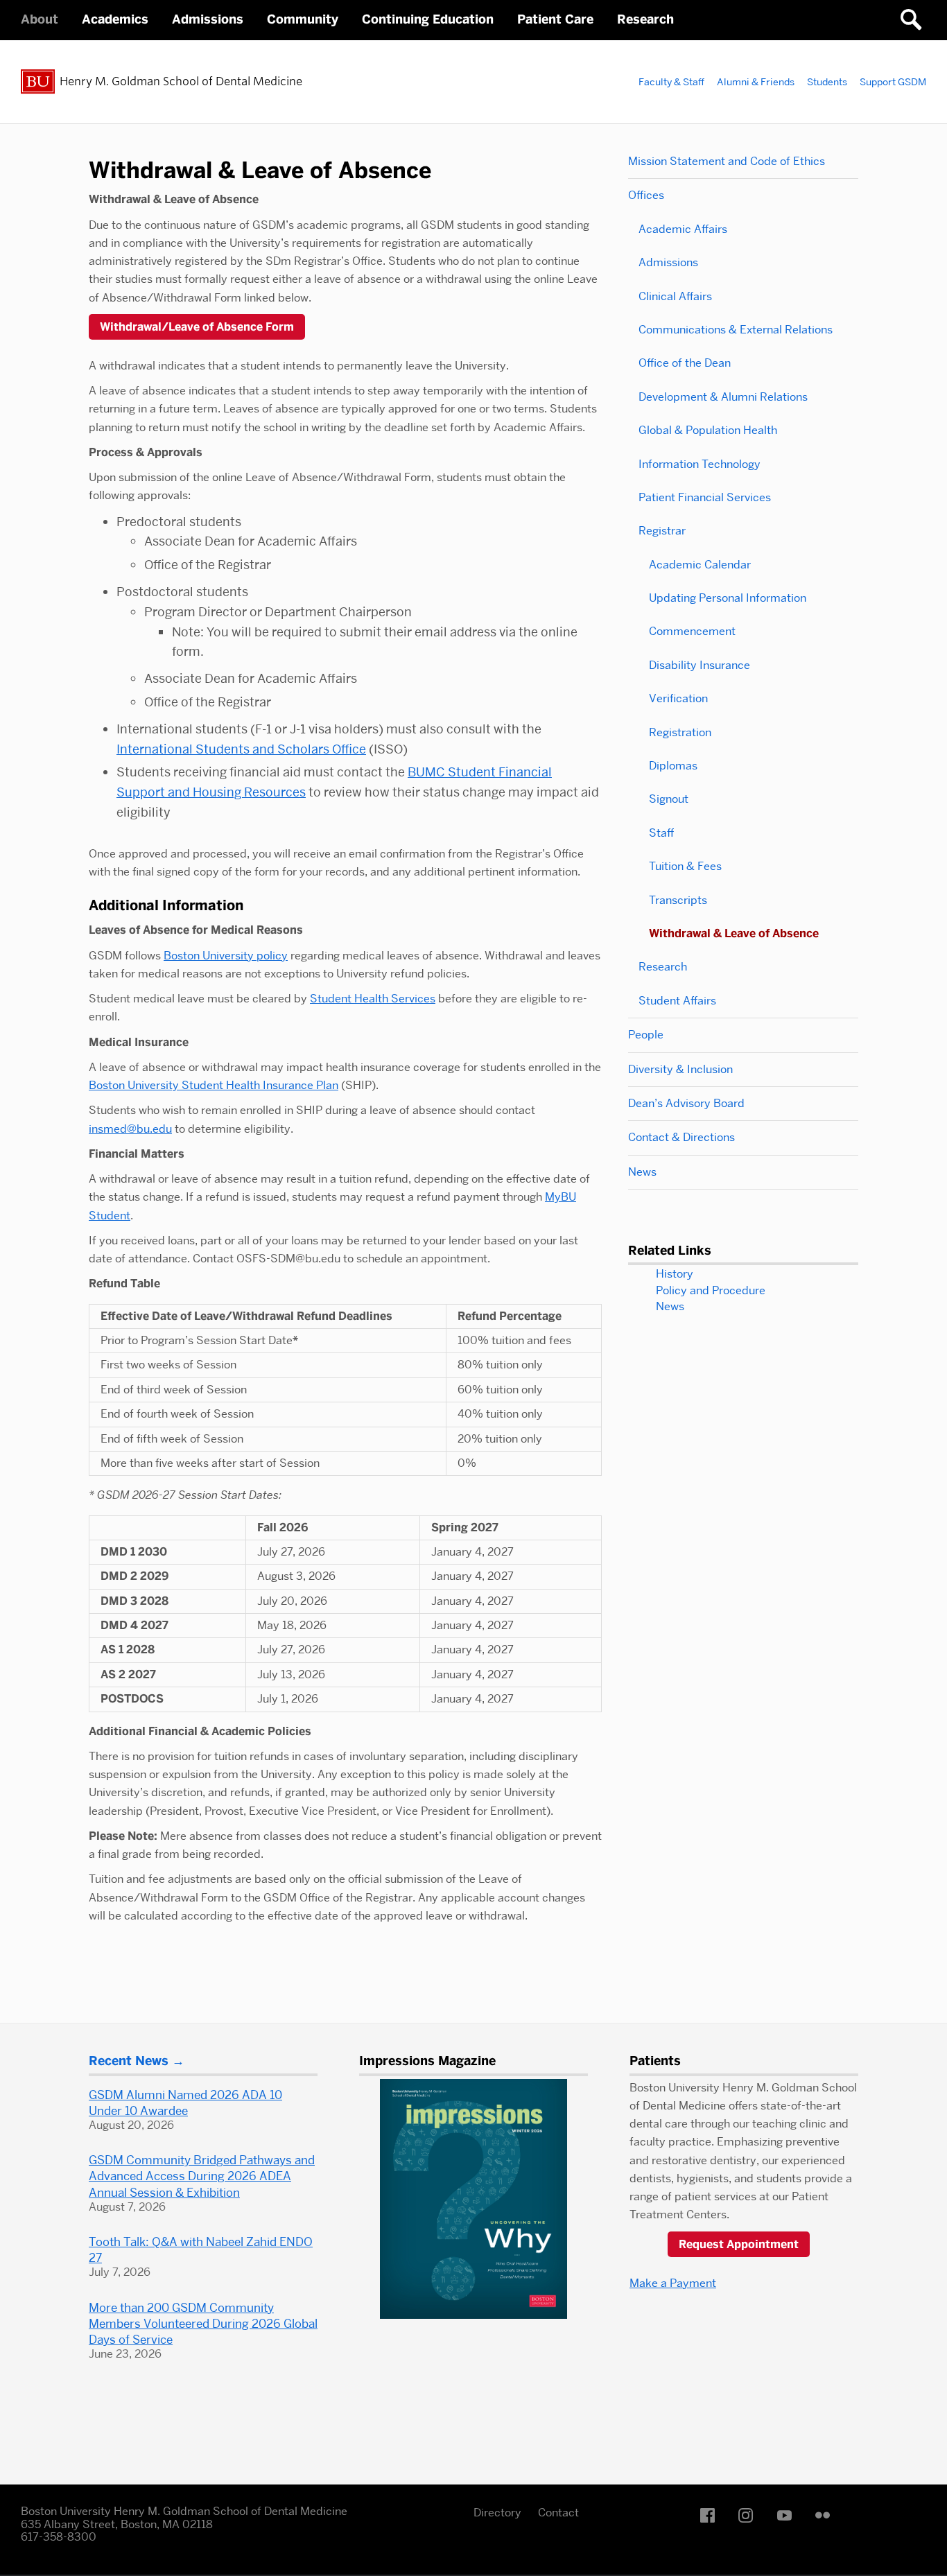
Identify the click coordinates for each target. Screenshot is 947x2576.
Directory (497, 2513)
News (642, 1172)
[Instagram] (749, 2515)
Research (663, 967)
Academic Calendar (700, 565)
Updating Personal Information (728, 598)
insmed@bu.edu (130, 1129)
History (675, 1274)
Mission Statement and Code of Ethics (727, 161)
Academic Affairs (683, 229)
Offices (646, 195)
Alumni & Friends (756, 82)
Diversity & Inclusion (680, 1069)
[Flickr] (826, 2515)
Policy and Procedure (711, 1290)
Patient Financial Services (705, 497)
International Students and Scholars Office (241, 749)
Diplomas (673, 766)
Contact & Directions (681, 1137)
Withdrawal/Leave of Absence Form (197, 327)
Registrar (662, 531)
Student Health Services (373, 999)
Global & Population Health (708, 430)
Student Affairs (677, 1001)
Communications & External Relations (736, 330)
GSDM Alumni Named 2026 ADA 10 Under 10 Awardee (185, 2103)
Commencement (692, 631)
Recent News (129, 2061)
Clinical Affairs (675, 296)
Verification (678, 698)
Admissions (668, 262)
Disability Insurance (700, 665)
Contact (558, 2513)
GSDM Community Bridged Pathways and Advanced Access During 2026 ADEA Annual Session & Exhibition (202, 2176)
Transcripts (678, 900)
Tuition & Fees (685, 866)
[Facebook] (711, 2515)
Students (827, 82)
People (646, 1035)
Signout (669, 799)
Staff (661, 833)
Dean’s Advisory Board (686, 1103)
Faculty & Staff (671, 82)
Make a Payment (673, 2283)
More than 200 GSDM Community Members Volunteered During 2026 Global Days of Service (203, 2324)
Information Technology (700, 464)
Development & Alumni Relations (723, 397)
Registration (680, 732)
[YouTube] (788, 2515)
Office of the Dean (685, 363)
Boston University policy (226, 956)
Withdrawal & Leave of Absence (734, 933)
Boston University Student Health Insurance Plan (214, 1085)
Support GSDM (893, 82)
